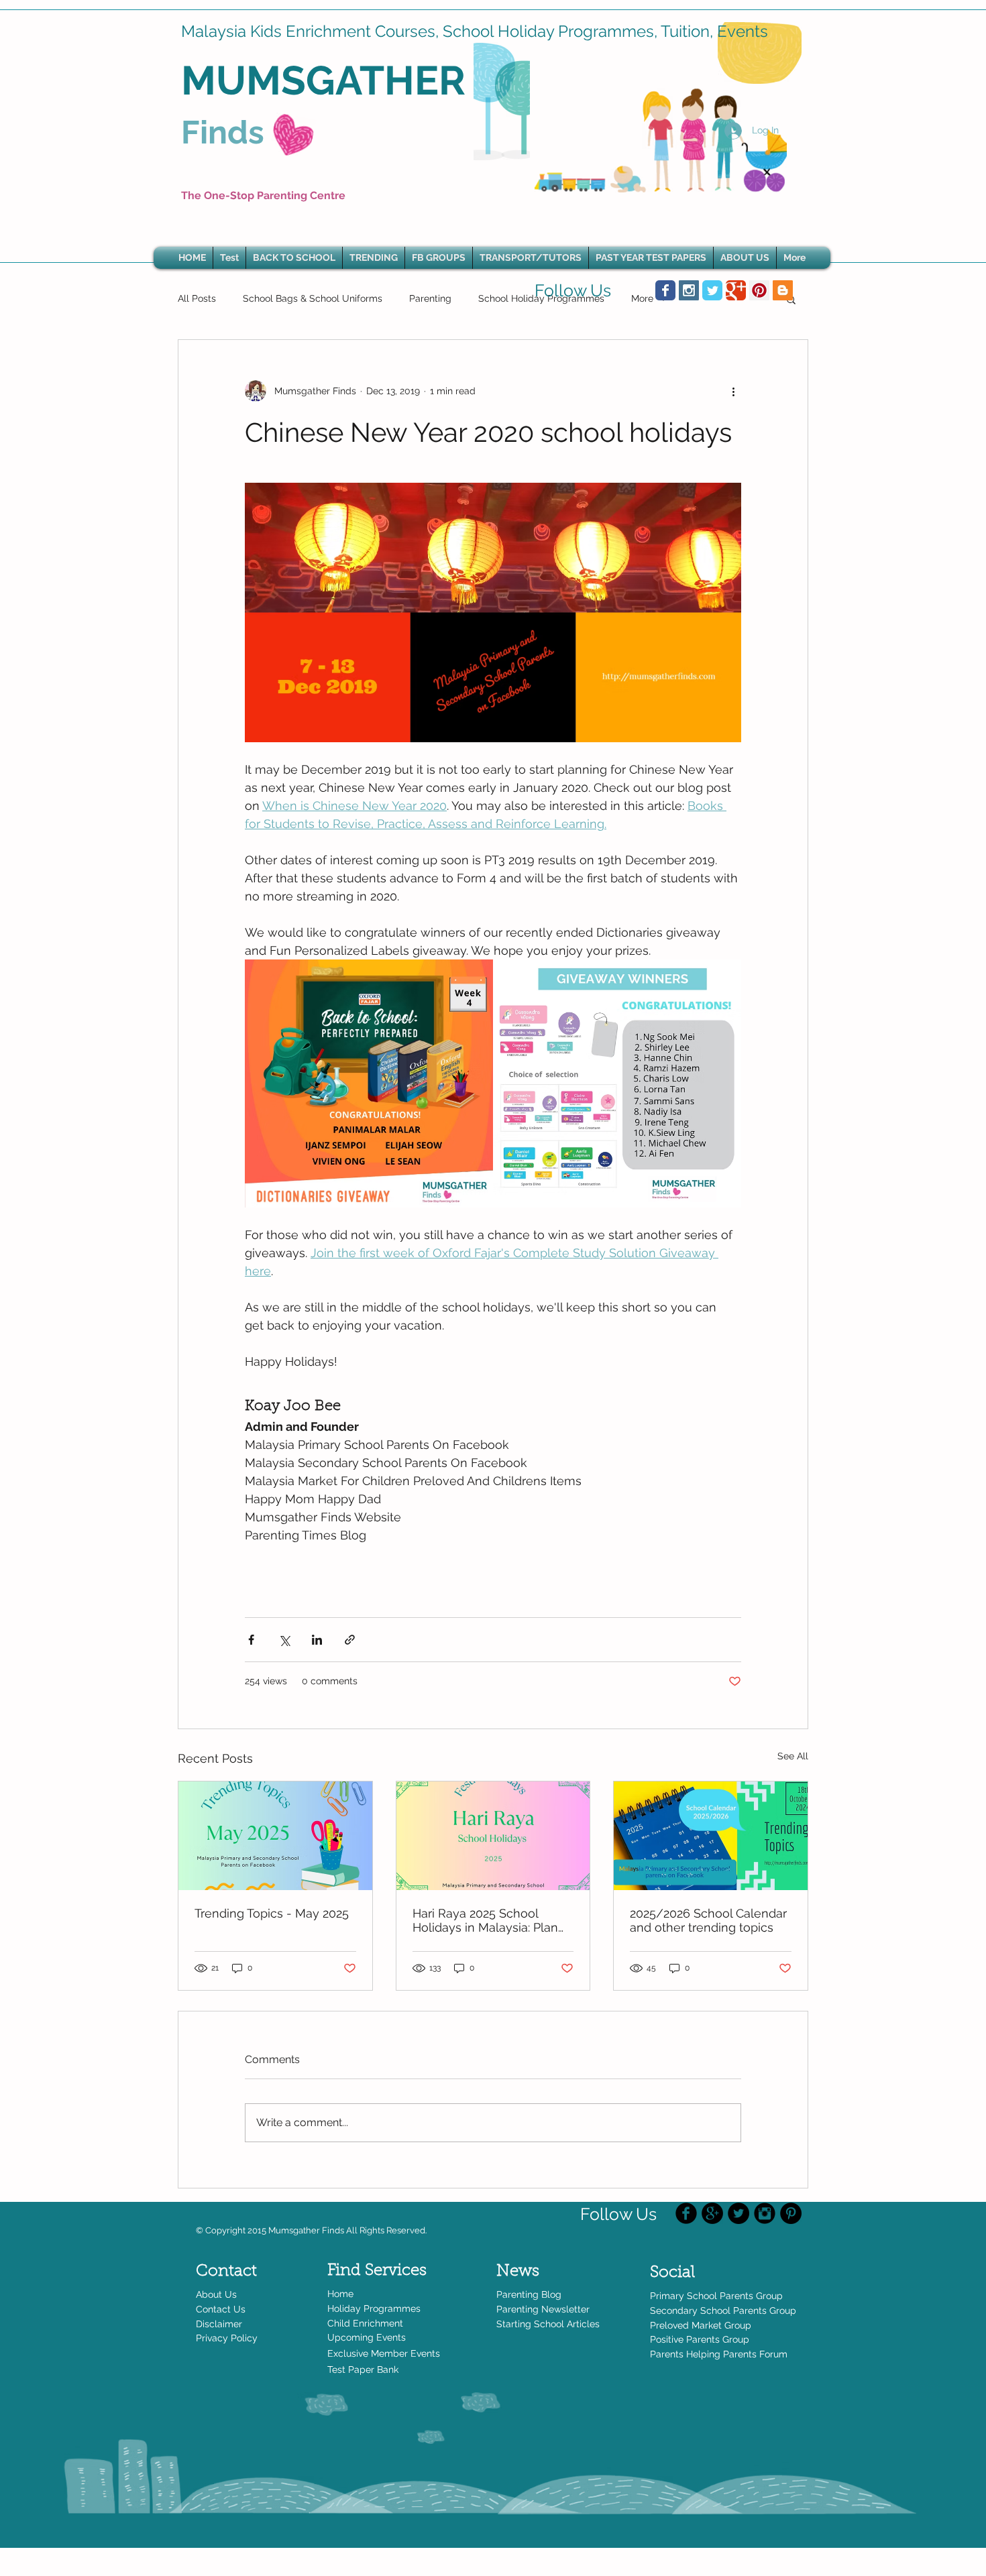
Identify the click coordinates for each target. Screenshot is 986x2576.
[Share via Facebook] (251, 1640)
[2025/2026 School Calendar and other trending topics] (711, 1836)
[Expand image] (369, 1084)
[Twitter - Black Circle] (738, 2213)
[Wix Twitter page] (712, 290)
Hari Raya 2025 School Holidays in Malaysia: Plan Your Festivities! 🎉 (485, 1920)
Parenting (430, 298)
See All (793, 1756)
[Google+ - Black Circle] (712, 2213)
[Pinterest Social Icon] (759, 290)
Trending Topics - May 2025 (272, 1913)
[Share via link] (350, 1640)
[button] (374, 258)
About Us (216, 2294)
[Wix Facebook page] (665, 290)
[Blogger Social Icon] (783, 290)
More (642, 298)
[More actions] (733, 391)
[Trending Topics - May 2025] (275, 1836)
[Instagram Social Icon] (689, 290)
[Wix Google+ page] (736, 290)
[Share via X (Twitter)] (284, 1640)
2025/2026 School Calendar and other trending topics (708, 1920)
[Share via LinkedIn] (317, 1640)
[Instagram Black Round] (765, 2213)
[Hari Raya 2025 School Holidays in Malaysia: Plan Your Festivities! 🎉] (493, 1836)
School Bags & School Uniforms (313, 298)
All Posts (197, 298)
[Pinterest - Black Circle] (791, 2213)
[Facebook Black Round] (686, 2213)
